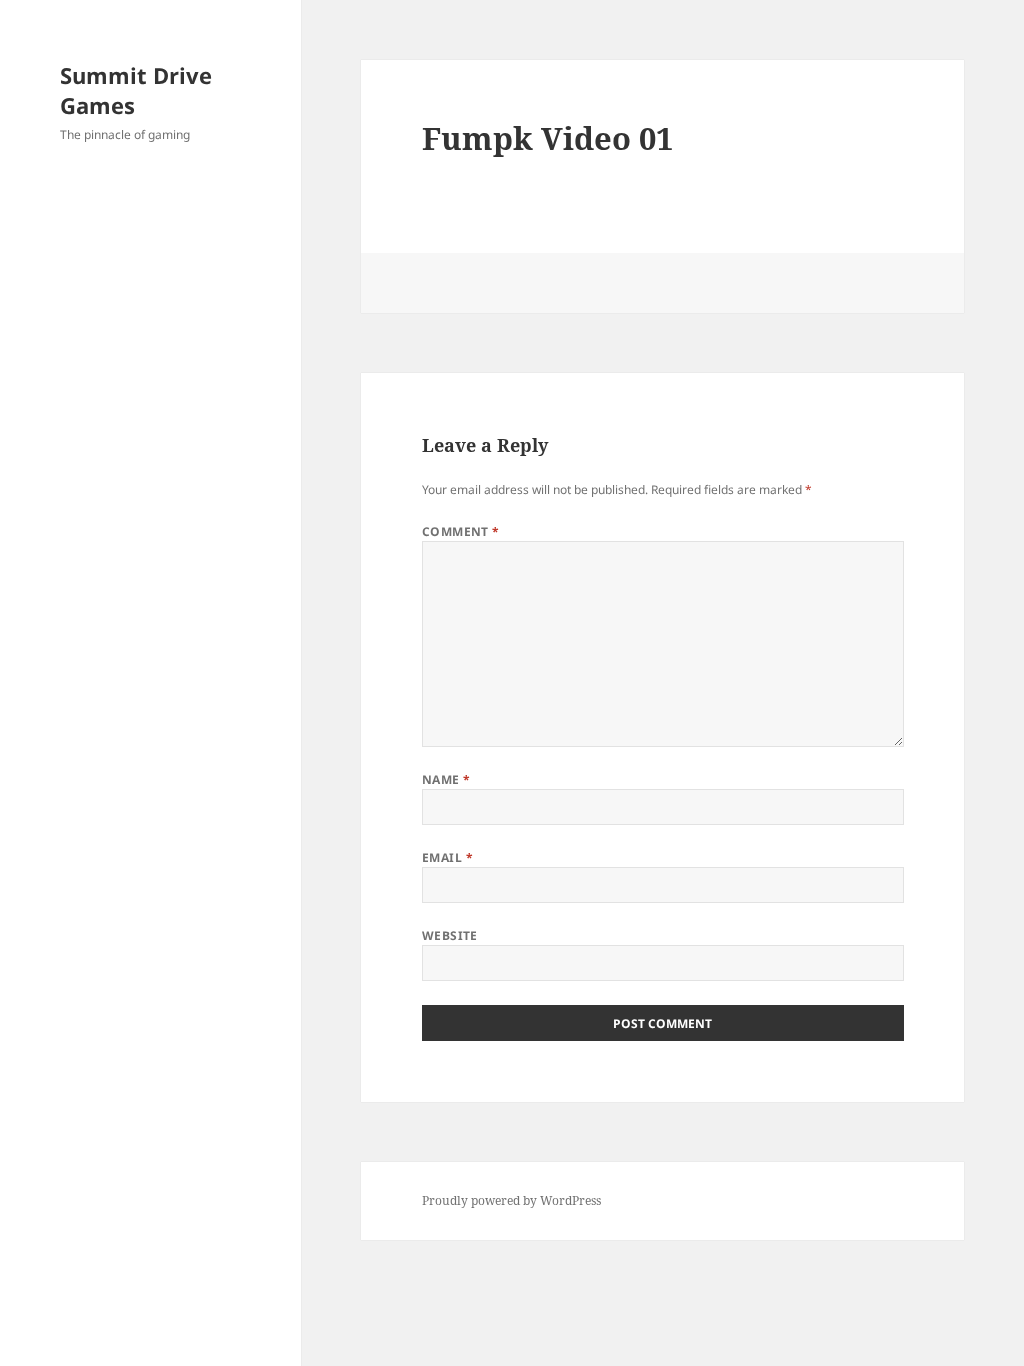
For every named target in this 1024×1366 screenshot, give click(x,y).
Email (447, 857)
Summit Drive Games (136, 90)
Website (450, 935)
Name (446, 779)
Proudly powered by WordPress (511, 1200)
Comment (461, 531)
